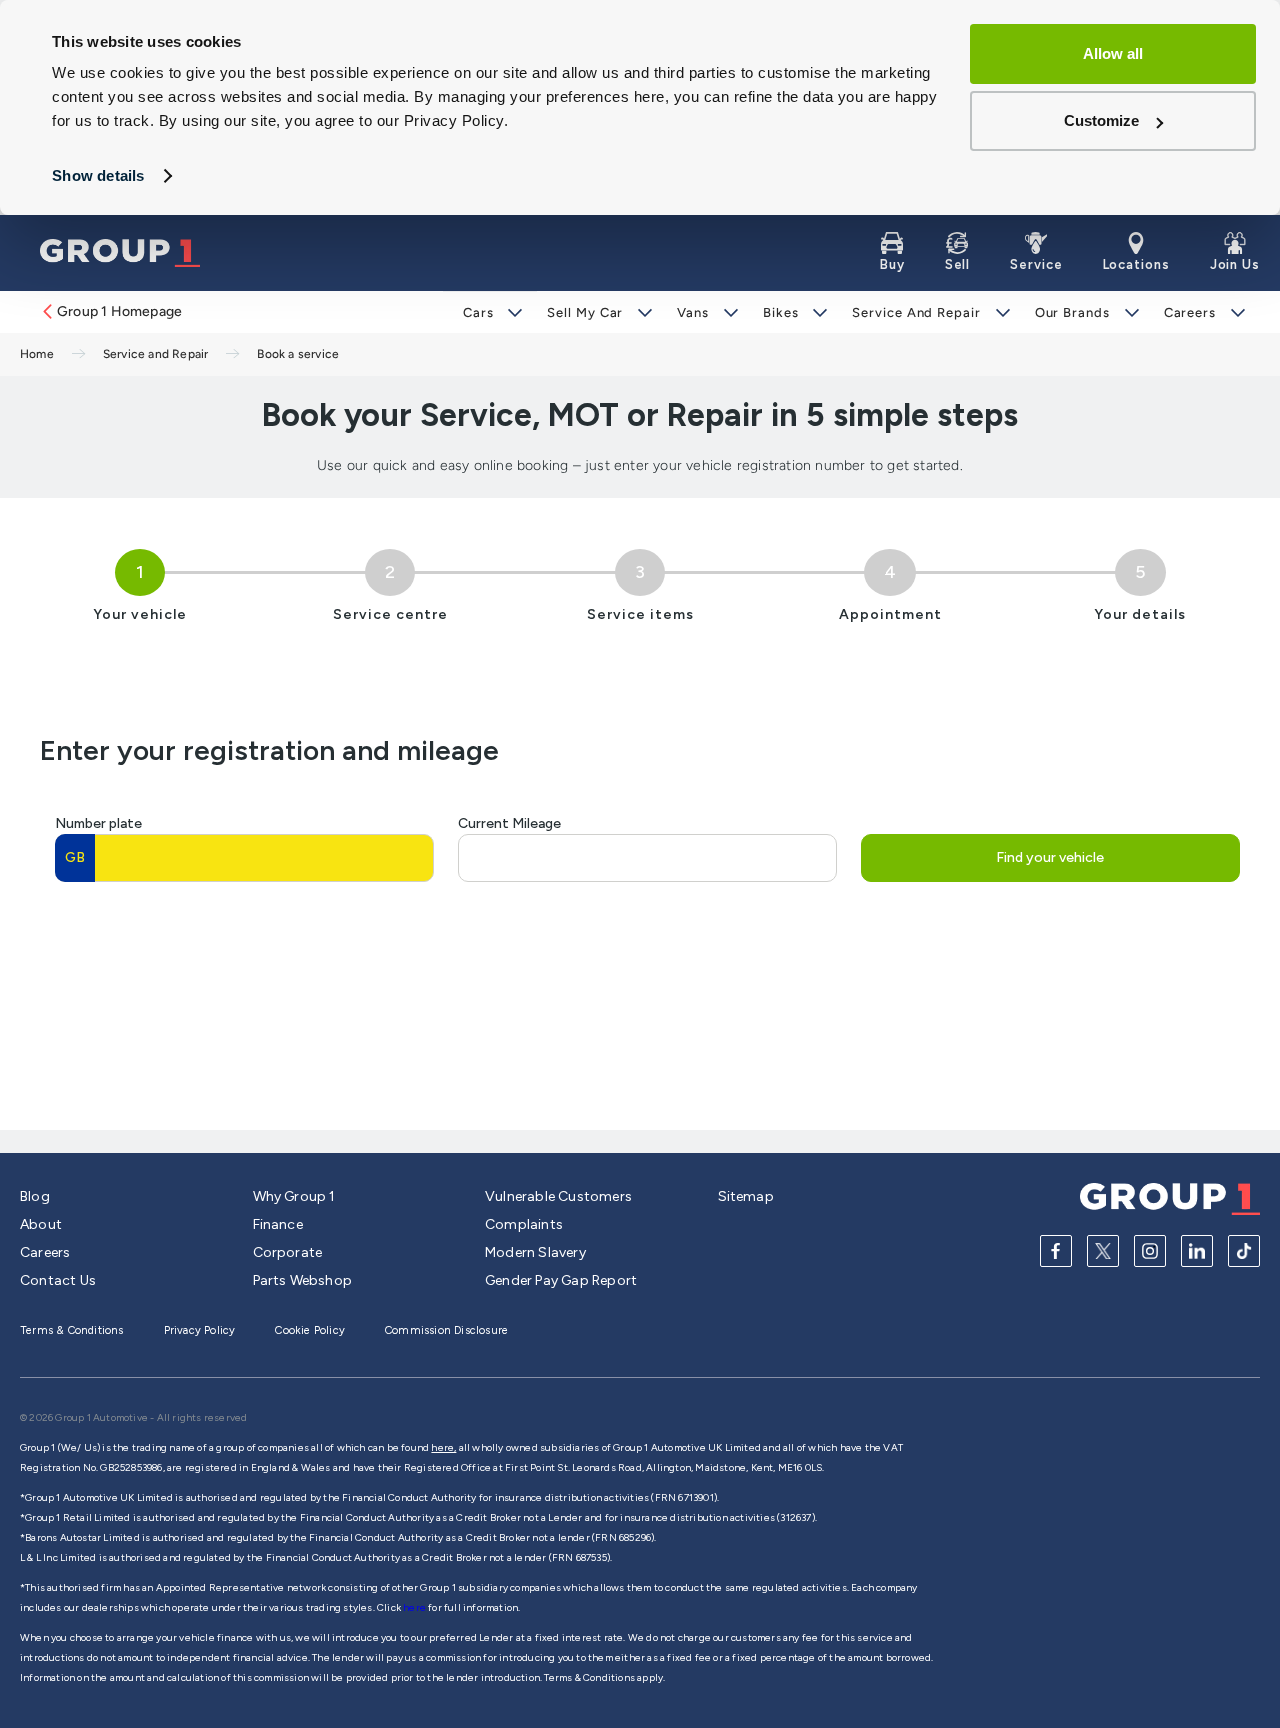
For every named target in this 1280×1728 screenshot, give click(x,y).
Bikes (781, 312)
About (41, 1224)
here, (443, 1447)
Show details (98, 175)
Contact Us (58, 1280)
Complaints (524, 1224)
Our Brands (1072, 312)
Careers (1190, 312)
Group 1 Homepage (119, 311)
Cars (478, 312)
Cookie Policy (310, 1330)
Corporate (288, 1252)
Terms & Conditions (72, 1330)
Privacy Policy (200, 1330)
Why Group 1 (294, 1196)
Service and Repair (916, 312)
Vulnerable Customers (558, 1196)
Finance (278, 1224)
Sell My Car (585, 312)
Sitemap (746, 1196)
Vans (693, 312)
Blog (35, 1196)
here (415, 1607)
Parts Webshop (303, 1280)
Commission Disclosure (446, 1330)
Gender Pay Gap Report (561, 1280)
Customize (1101, 120)
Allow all (1113, 53)
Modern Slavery (535, 1252)
